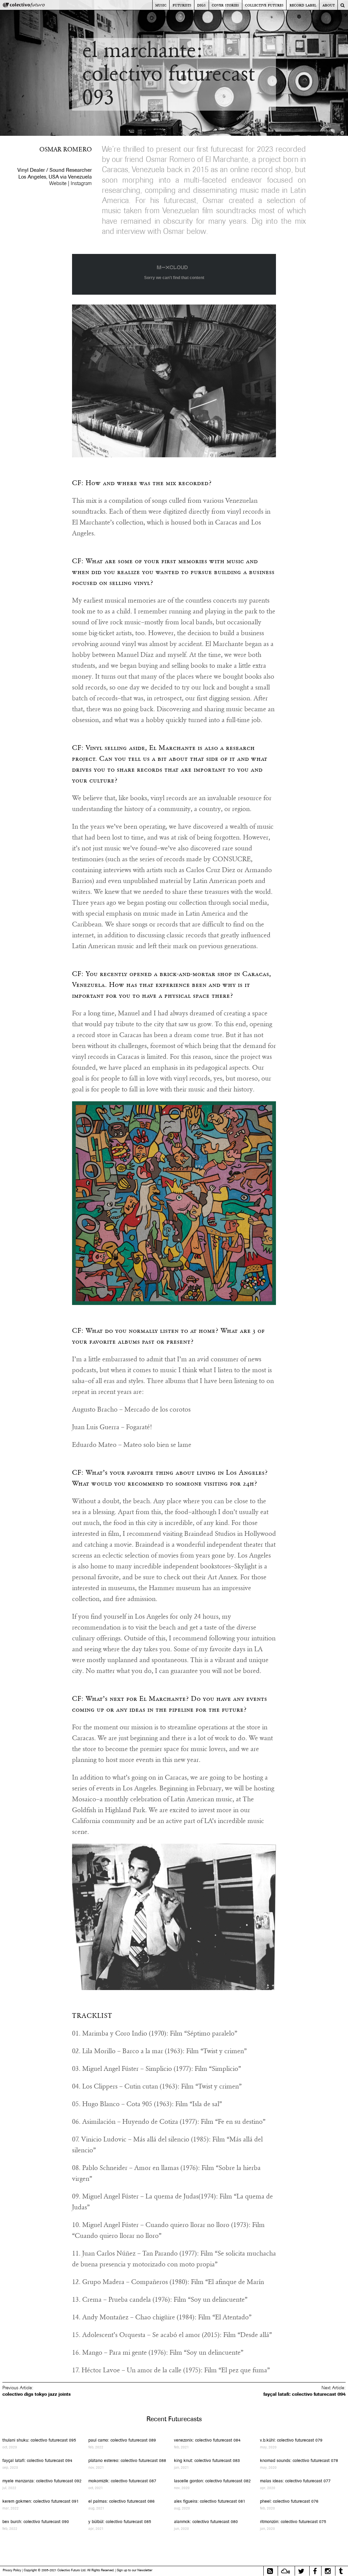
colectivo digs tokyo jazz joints (37, 2394)
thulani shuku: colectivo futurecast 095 (39, 2440)
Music (161, 5)
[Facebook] (315, 2571)
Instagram (81, 183)
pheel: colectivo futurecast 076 (289, 2501)
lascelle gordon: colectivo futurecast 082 (212, 2481)
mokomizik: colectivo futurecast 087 (122, 2481)
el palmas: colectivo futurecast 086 (121, 2501)
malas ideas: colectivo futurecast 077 (295, 2481)
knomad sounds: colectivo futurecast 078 (299, 2460)
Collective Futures (264, 5)
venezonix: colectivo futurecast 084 (207, 2440)
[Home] (24, 6)
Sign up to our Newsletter (135, 2570)
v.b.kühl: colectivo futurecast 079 (291, 2440)
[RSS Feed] (270, 2571)
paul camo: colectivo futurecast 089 (122, 2440)
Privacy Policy (12, 2570)
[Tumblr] (341, 2571)
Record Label (303, 5)
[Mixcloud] (285, 2571)
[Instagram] (328, 2571)
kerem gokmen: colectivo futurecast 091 (41, 2501)
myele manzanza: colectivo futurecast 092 (42, 2481)
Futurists (182, 5)
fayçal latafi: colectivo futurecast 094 (304, 2394)
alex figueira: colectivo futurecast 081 (210, 2501)
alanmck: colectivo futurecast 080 (206, 2522)
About (329, 5)
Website (58, 183)
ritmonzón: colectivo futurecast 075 (293, 2522)
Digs (201, 5)
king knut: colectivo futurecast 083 (207, 2460)
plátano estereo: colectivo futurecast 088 (127, 2460)
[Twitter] (301, 2571)
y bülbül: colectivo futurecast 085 (120, 2522)
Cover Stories (225, 5)
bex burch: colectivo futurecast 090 (36, 2522)
